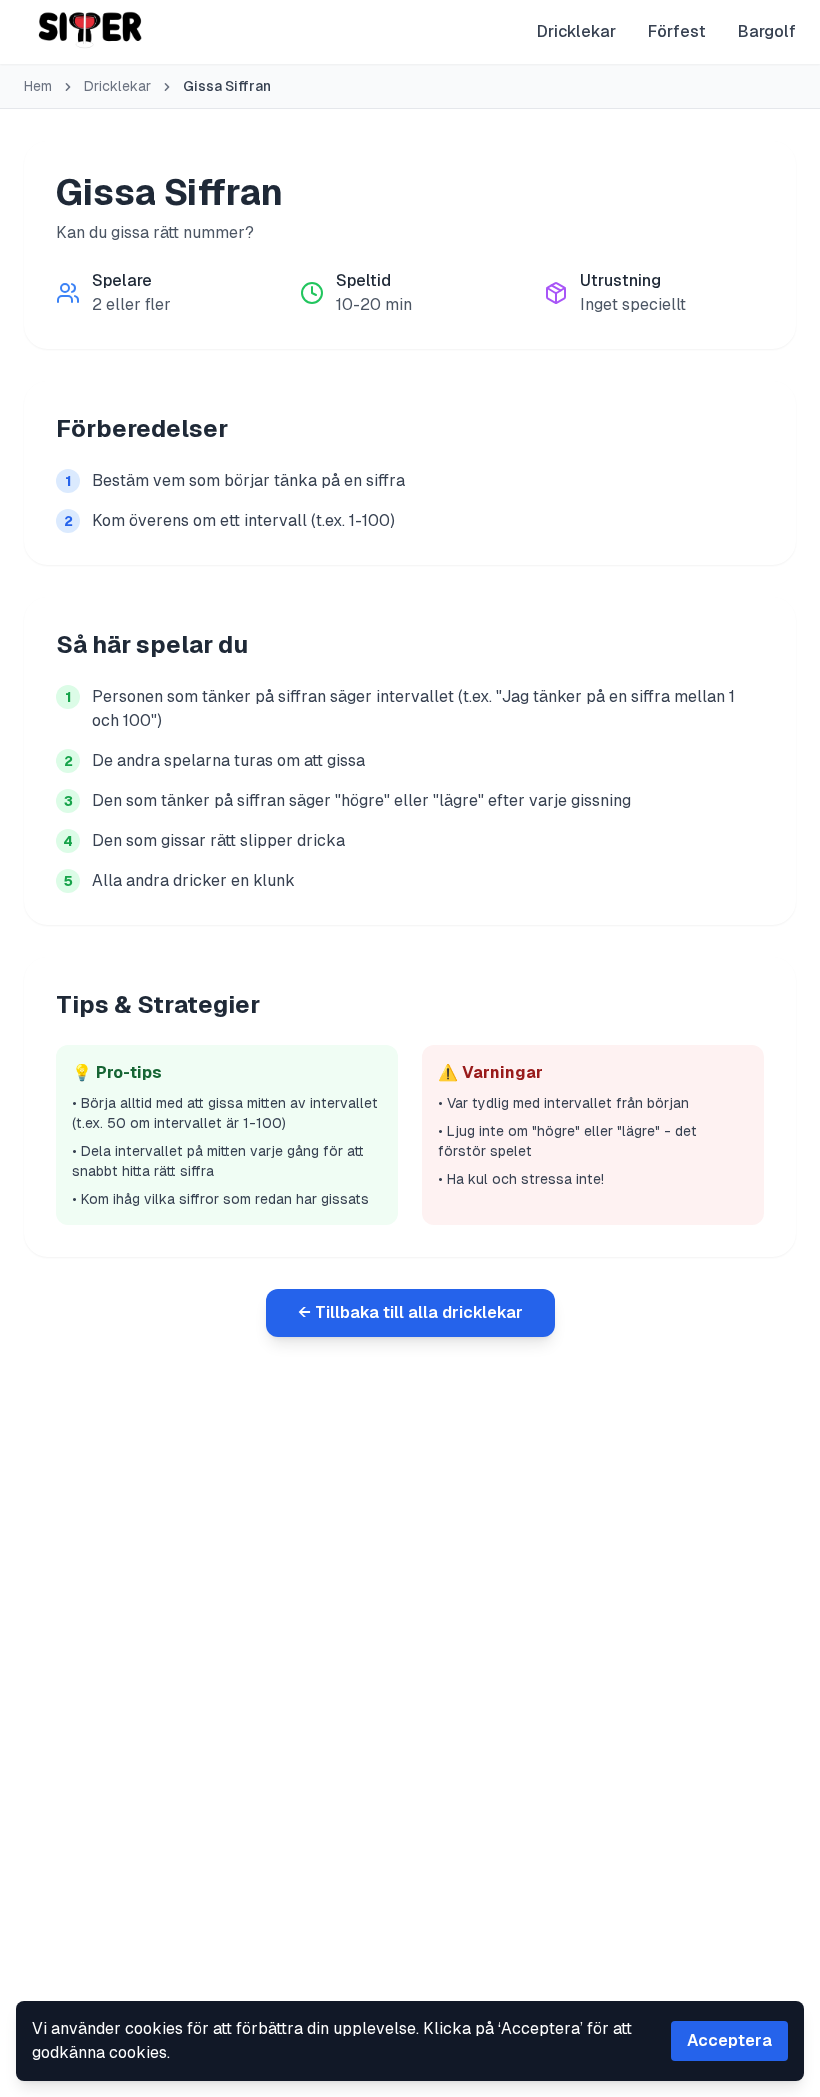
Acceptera (729, 2040)
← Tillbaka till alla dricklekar (410, 1312)
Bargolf (767, 31)
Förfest (677, 31)
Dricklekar (576, 31)
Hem (38, 86)
